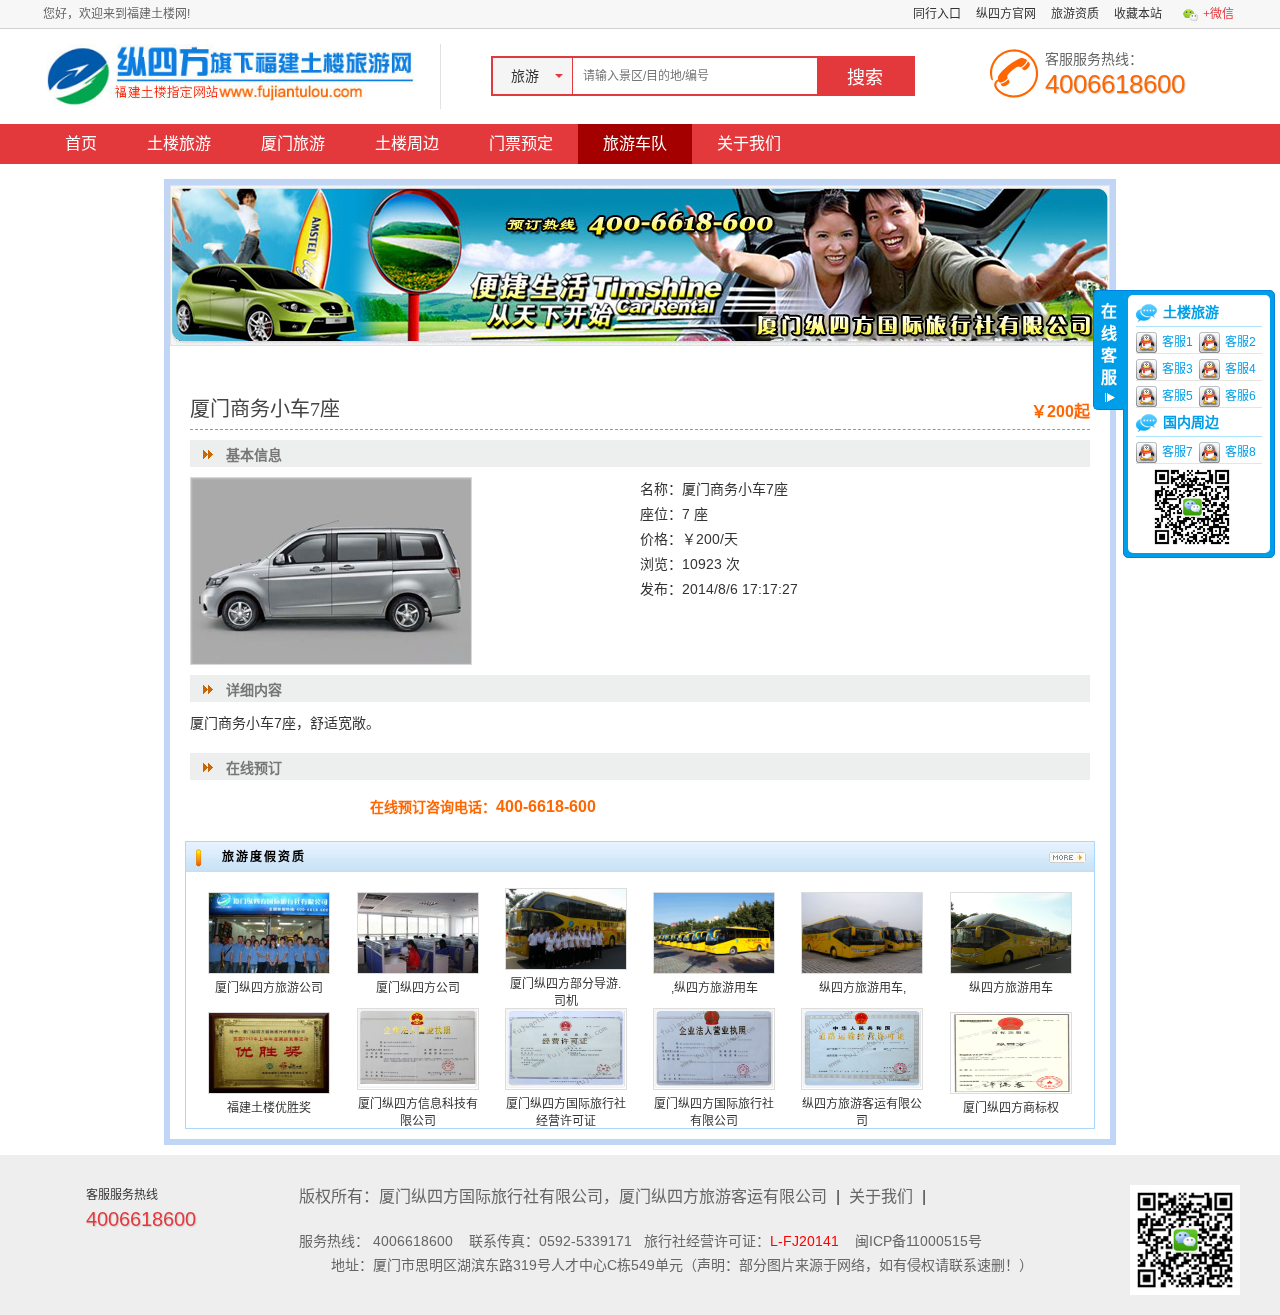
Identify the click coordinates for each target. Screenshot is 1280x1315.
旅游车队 (635, 143)
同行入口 (937, 14)
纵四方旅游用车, (862, 988)
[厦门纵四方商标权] (1011, 1052)
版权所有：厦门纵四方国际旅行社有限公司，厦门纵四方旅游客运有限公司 (563, 1196)
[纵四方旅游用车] (1011, 932)
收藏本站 (1138, 14)
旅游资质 (1075, 14)
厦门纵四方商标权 (1011, 1108)
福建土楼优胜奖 (269, 1108)
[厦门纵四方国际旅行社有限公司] (714, 1048)
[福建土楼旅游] (235, 76)
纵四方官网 (1006, 14)
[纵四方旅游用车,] (862, 932)
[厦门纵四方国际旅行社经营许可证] (566, 1048)
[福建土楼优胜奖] (269, 1052)
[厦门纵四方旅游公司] (269, 932)
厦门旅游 (293, 143)
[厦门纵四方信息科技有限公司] (418, 1048)
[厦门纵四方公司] (418, 932)
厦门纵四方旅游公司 (269, 988)
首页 (81, 143)
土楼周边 (407, 143)
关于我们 (749, 143)
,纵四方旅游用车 (714, 988)
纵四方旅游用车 (1011, 988)
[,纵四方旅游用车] (714, 932)
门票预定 (521, 143)
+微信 (1218, 14)
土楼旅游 (179, 143)
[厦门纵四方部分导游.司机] (566, 928)
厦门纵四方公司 (418, 988)
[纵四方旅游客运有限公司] (862, 1048)
